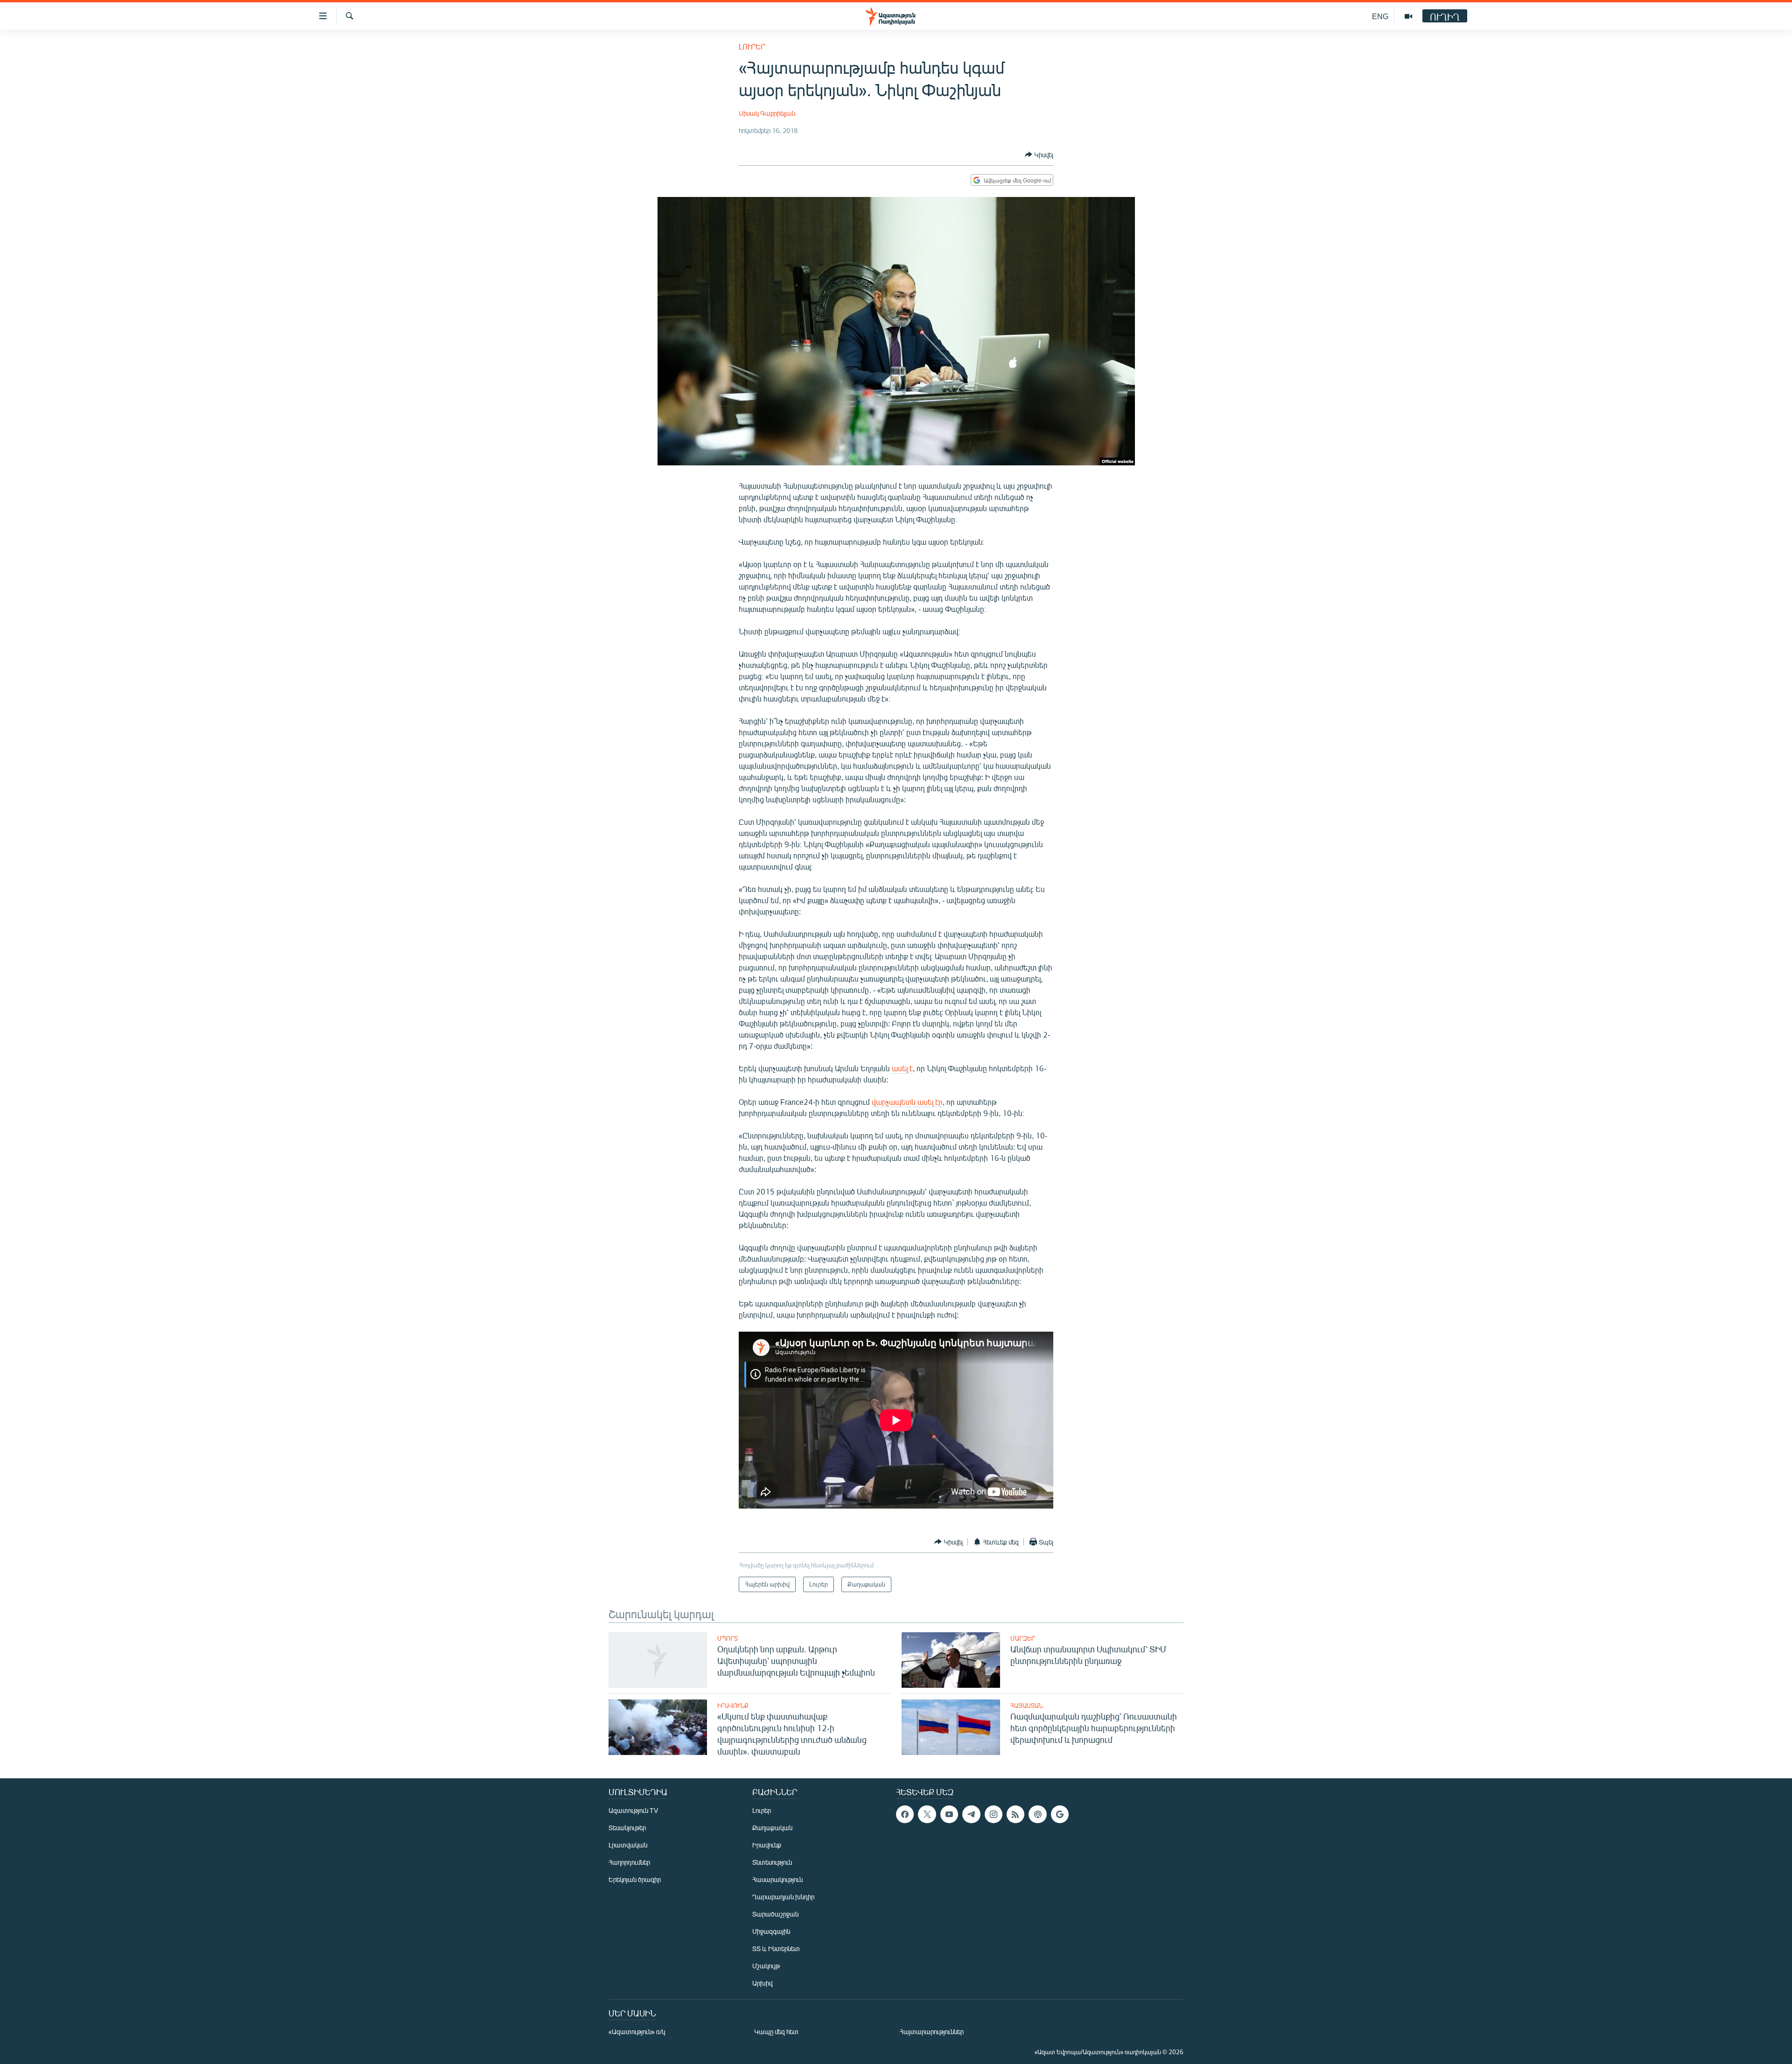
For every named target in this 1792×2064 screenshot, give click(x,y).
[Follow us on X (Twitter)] (927, 1814)
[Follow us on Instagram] (994, 1814)
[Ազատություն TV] (1408, 16)
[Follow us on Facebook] (905, 1814)
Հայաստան (1027, 1706)
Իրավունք (733, 1706)
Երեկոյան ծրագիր (635, 1879)
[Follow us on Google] (1060, 1814)
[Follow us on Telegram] (971, 1814)
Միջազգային (771, 1931)
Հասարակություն (777, 1879)
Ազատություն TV (633, 1810)
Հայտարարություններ (932, 2032)
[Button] (1039, 154)
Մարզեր (1023, 1638)
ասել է (902, 1068)
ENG (1380, 16)
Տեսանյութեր (627, 1828)
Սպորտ (728, 1638)
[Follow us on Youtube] (949, 1814)
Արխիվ (762, 1983)
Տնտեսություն (772, 1862)
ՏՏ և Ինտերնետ (776, 1948)
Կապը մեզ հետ (776, 2032)
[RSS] (1015, 1814)
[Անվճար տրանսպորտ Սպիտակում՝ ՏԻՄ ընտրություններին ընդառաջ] (951, 1660)
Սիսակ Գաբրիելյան (767, 113)
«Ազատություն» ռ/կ (637, 2032)
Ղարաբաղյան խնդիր (783, 1897)
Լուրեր (752, 46)
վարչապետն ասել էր (907, 1102)
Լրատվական (628, 1845)
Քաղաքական (772, 1828)
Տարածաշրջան (775, 1914)
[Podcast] (1037, 1814)
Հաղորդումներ (629, 1862)
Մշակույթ (766, 1966)
